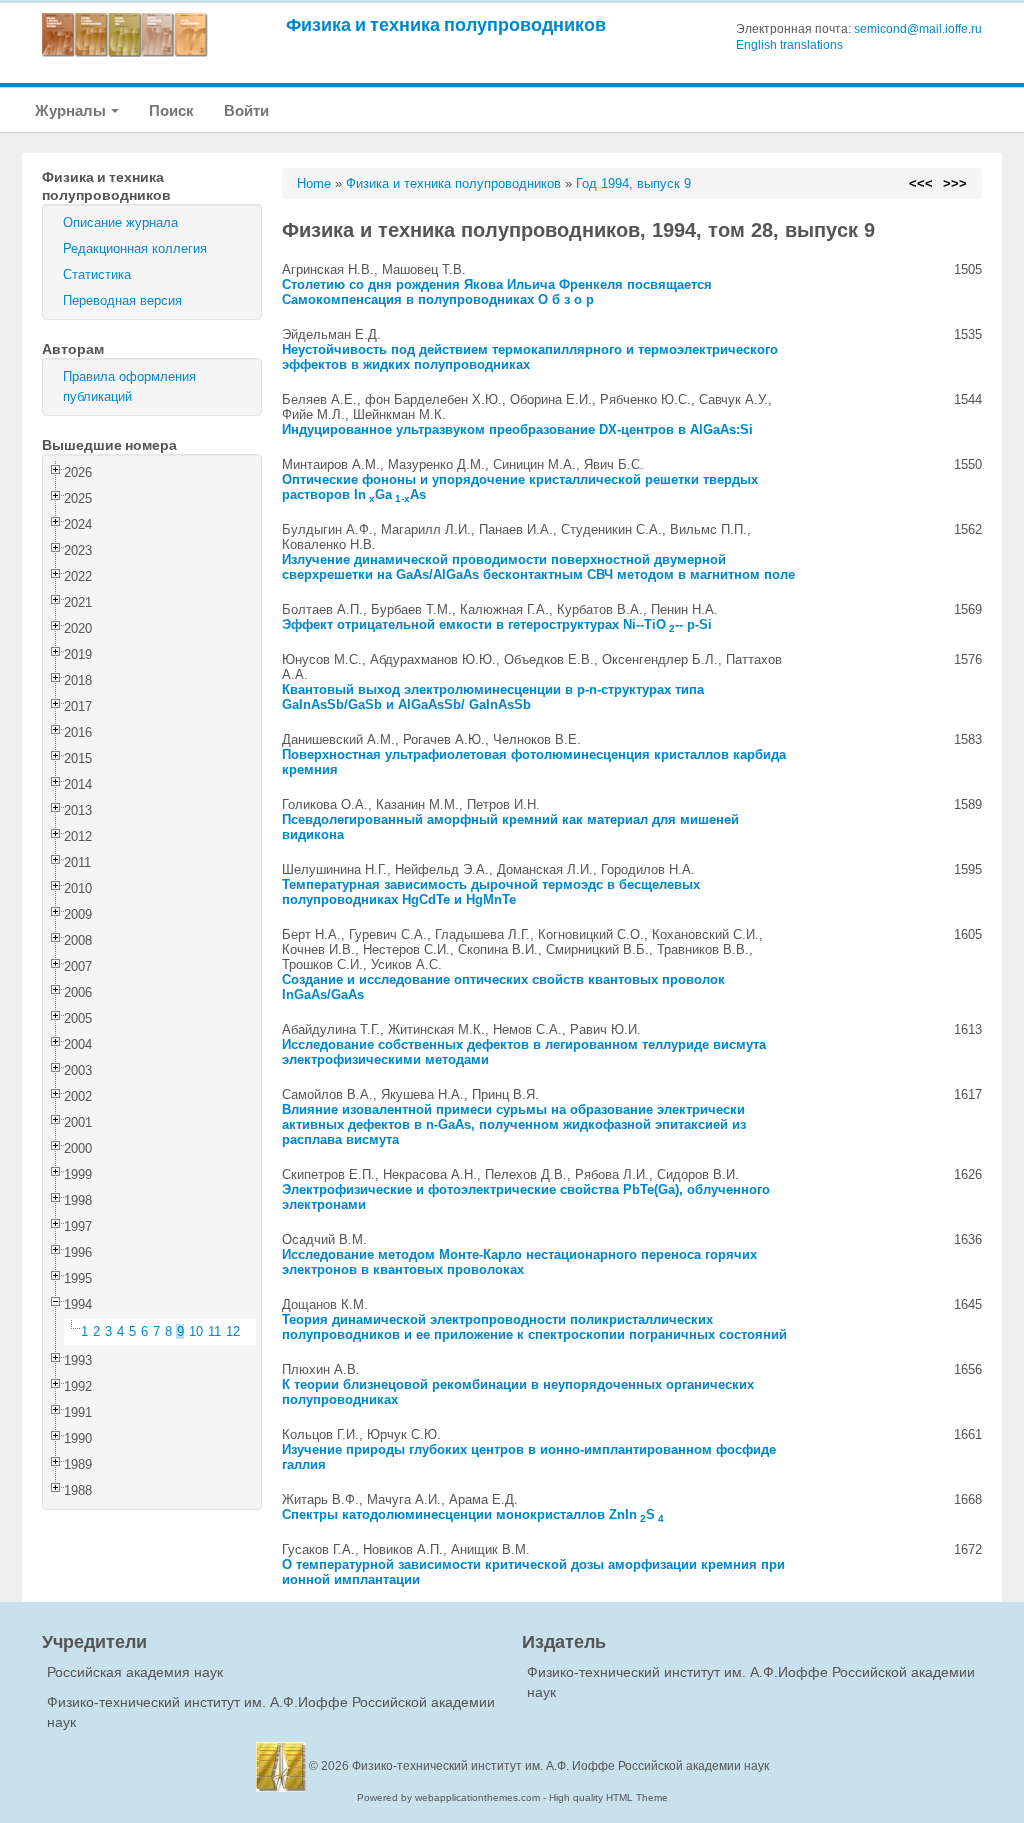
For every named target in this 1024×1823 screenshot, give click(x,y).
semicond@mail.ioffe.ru (918, 29)
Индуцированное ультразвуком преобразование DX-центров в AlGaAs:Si (517, 429)
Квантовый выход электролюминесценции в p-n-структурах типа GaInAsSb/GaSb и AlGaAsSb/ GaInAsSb (493, 697)
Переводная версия (122, 300)
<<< (921, 183)
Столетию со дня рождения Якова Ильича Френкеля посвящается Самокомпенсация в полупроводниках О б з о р (497, 292)
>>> (955, 183)
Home (314, 183)
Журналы (72, 110)
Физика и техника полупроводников (446, 24)
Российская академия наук (135, 1672)
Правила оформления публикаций (129, 386)
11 (214, 1331)
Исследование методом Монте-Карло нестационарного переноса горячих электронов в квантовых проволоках (519, 1262)
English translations (789, 45)
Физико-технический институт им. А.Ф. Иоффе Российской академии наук (560, 1766)
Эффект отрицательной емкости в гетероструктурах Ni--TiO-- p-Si (497, 624)
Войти (246, 110)
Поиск (171, 110)
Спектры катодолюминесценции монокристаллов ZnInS (473, 1514)
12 (233, 1331)
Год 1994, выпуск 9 (633, 183)
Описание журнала (120, 222)
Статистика (97, 274)
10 (196, 1331)
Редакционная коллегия (135, 248)
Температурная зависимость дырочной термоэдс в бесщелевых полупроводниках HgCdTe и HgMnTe (491, 892)
